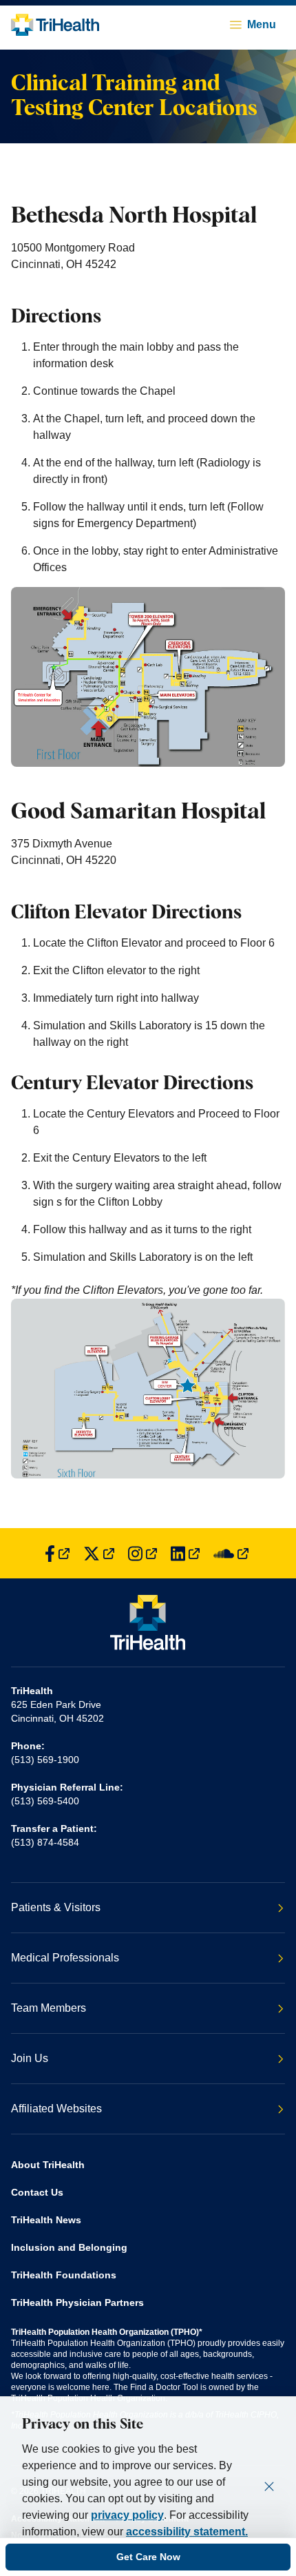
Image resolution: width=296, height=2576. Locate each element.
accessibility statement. (187, 2532)
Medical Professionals (65, 1958)
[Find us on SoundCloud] (231, 1553)
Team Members (49, 2008)
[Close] (269, 2486)
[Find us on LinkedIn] (185, 1553)
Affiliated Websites (56, 2109)
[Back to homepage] (55, 25)
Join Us (30, 2058)
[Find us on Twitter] (99, 1553)
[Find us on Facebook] (57, 1553)
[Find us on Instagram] (142, 1553)
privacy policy (127, 2515)
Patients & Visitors (56, 1907)
